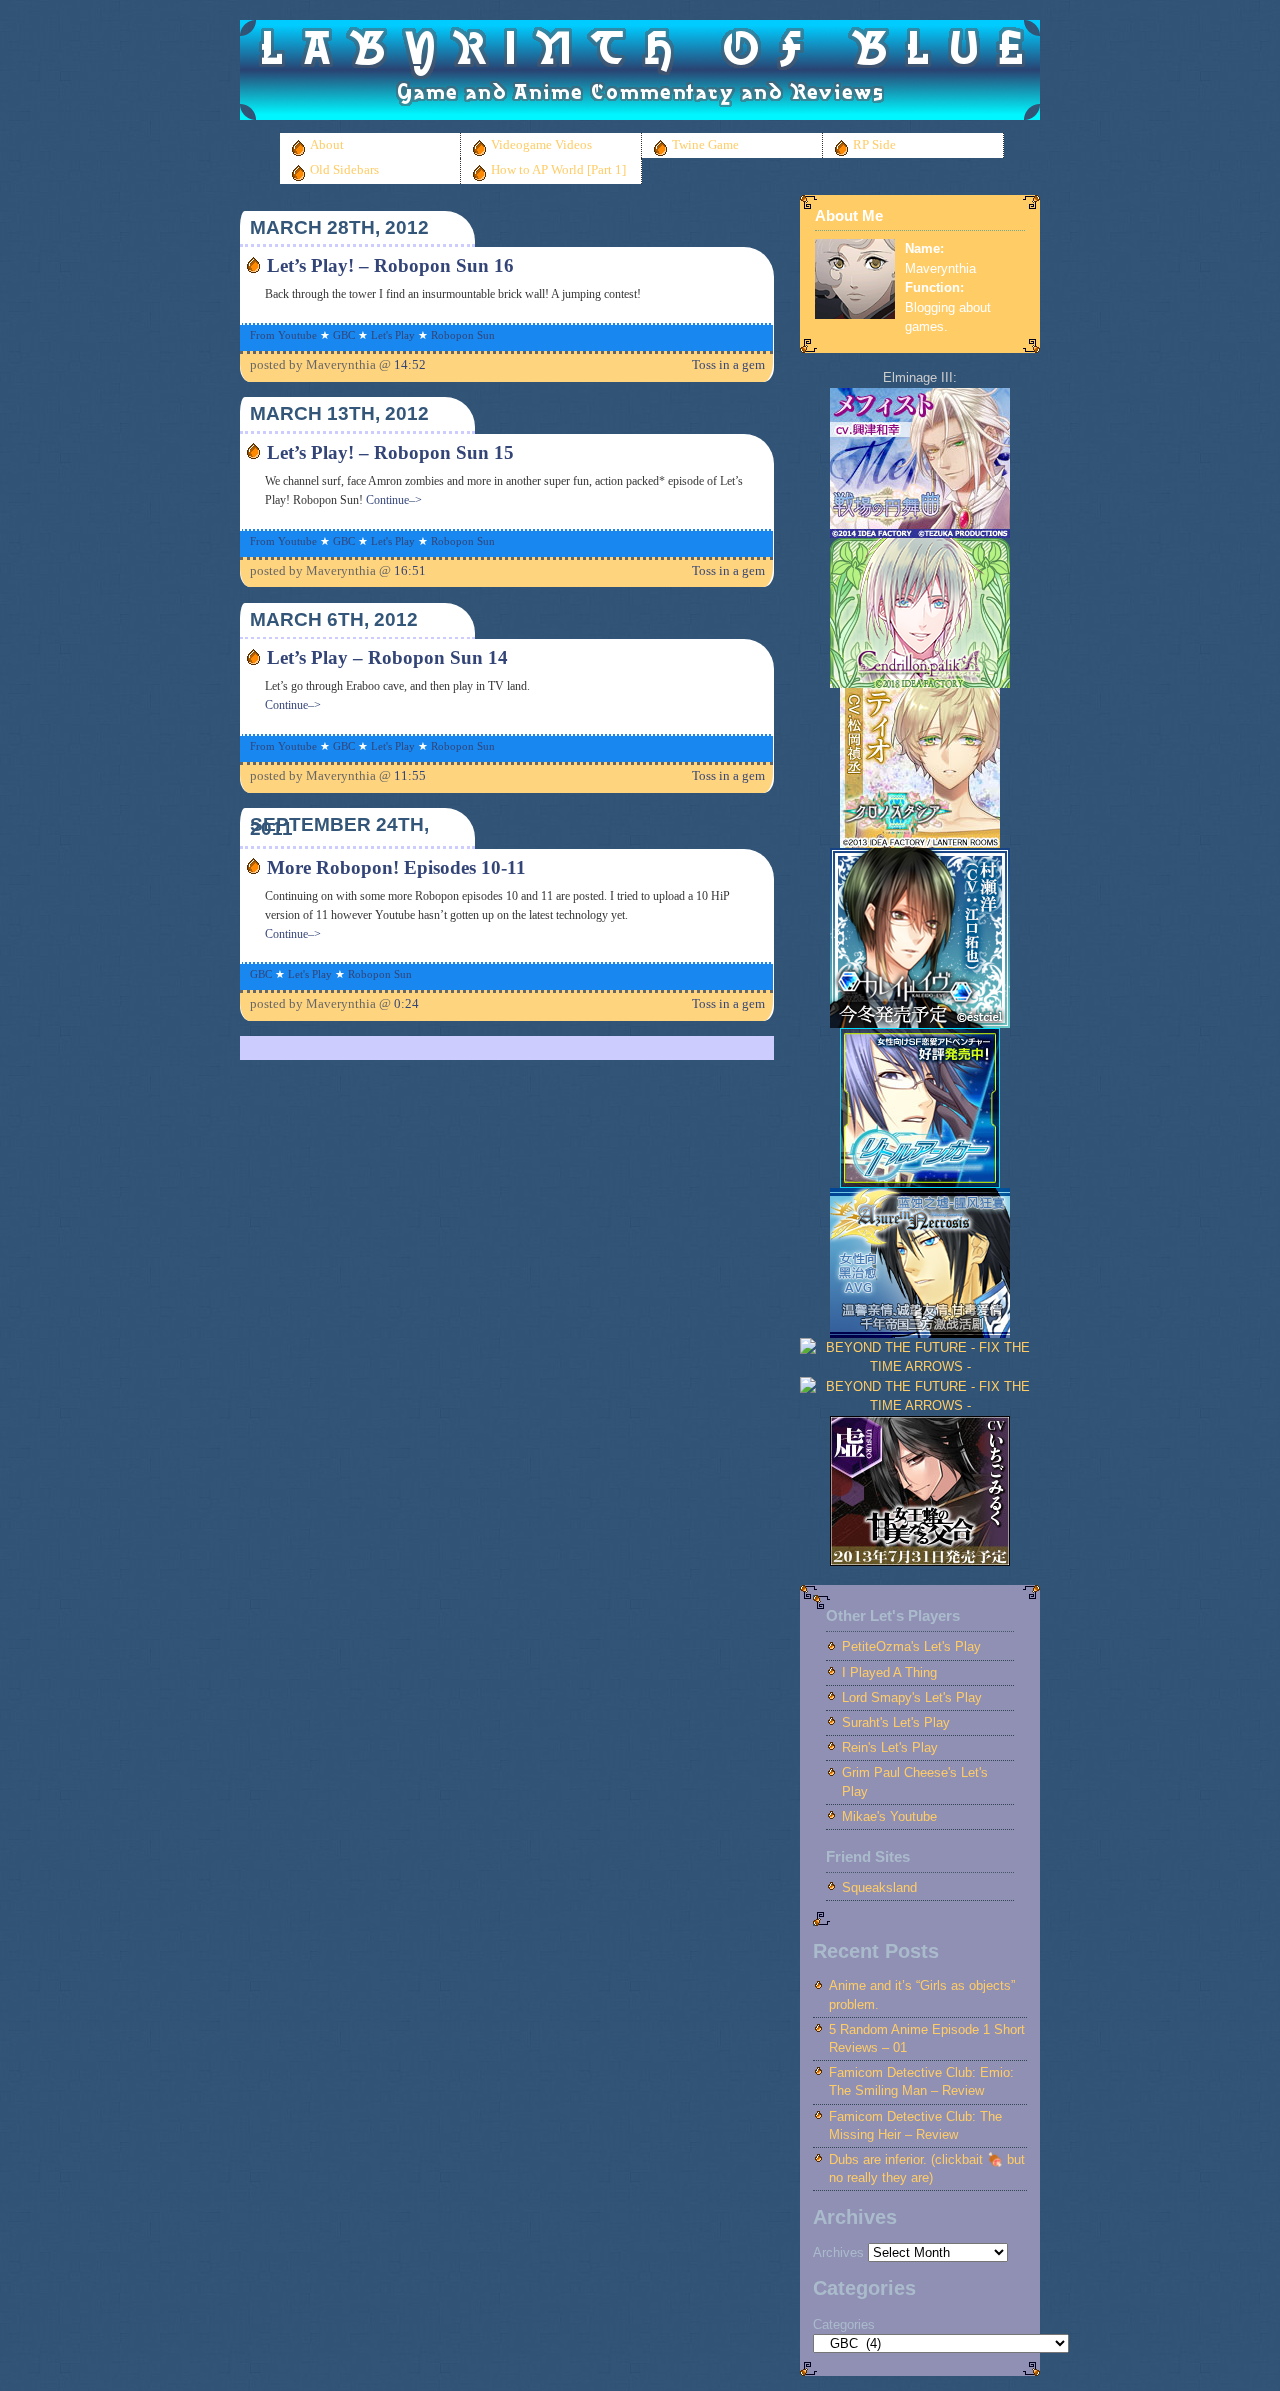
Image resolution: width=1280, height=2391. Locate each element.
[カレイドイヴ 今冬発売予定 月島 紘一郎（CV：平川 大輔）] (920, 1023)
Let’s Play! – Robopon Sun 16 (390, 265)
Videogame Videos (541, 144)
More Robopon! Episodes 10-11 (396, 867)
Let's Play (393, 335)
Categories (844, 2324)
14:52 (410, 365)
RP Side (874, 144)
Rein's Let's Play (890, 1747)
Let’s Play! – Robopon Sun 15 (390, 452)
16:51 (410, 571)
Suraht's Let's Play (896, 1722)
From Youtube (283, 335)
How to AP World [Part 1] (558, 169)
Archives (838, 2252)
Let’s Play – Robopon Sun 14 (387, 657)
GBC (344, 335)
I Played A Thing (889, 1672)
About (327, 144)
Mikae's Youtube (889, 1816)
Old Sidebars (344, 169)
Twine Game (705, 144)
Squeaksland (879, 1887)
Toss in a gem (728, 365)
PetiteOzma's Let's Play (911, 1646)
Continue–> (394, 500)
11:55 (410, 776)
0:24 (406, 1004)
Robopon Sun (463, 335)
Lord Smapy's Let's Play (912, 1697)
